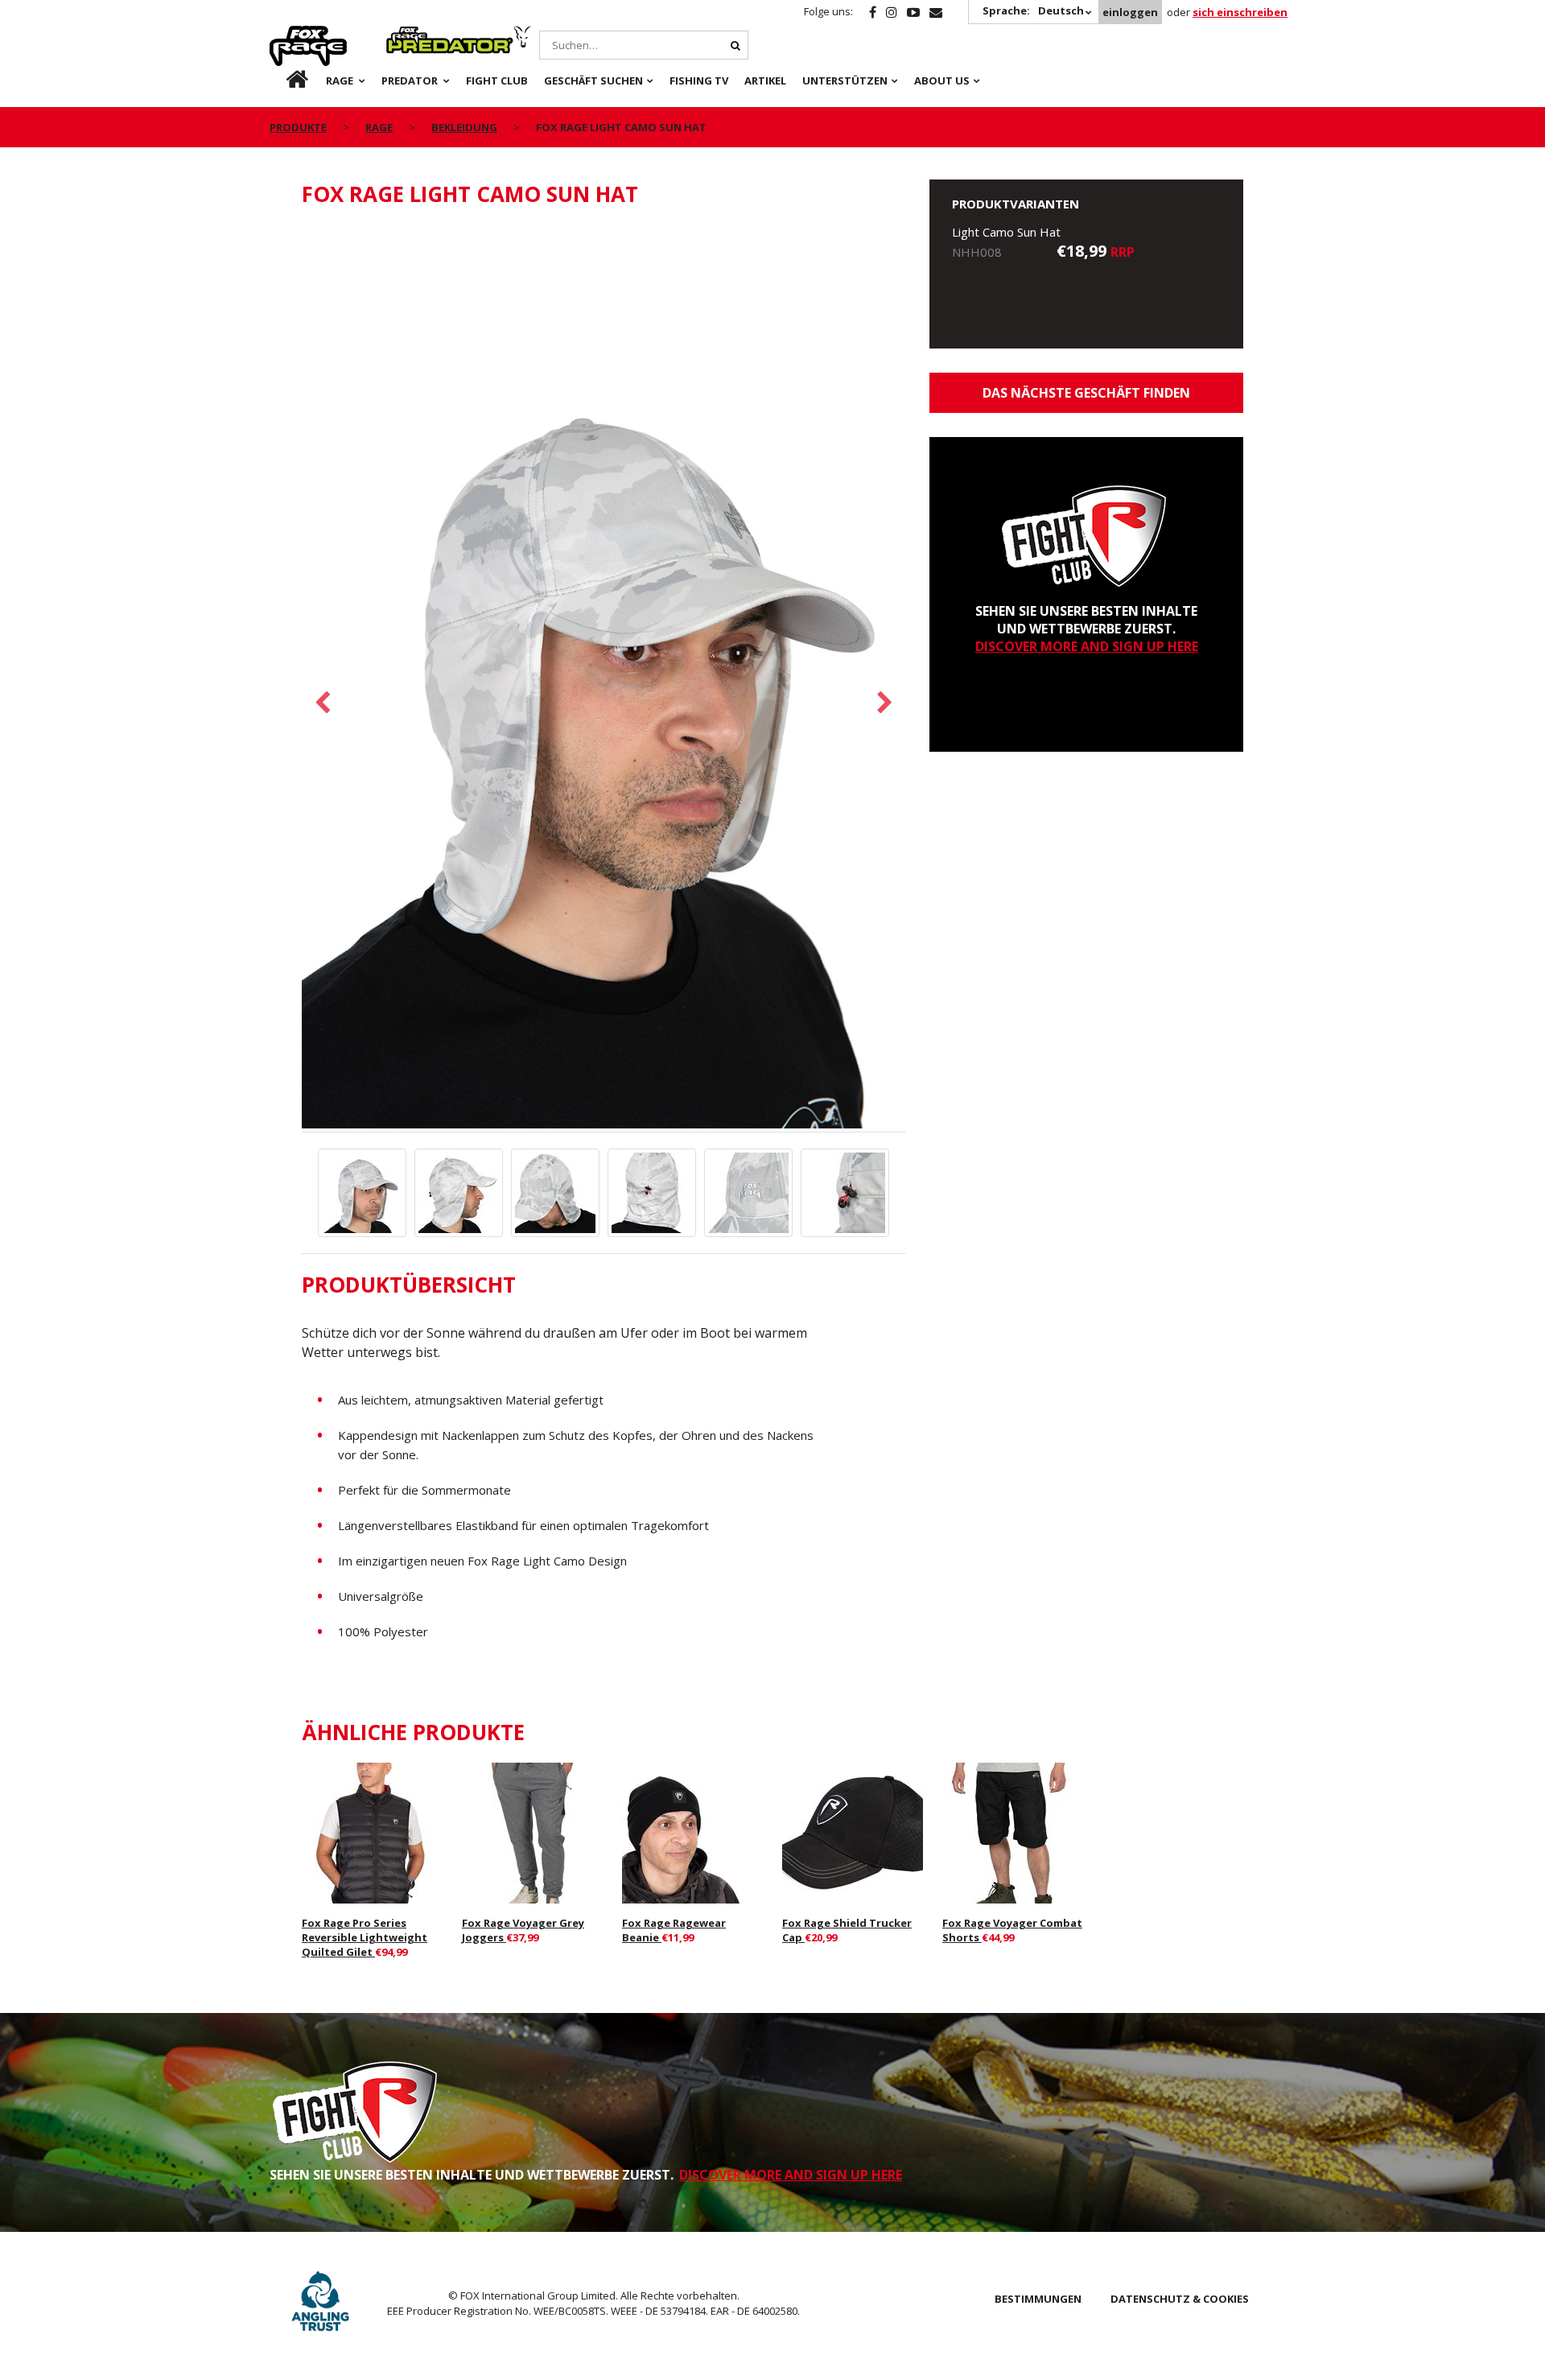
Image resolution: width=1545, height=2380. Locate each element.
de (284, 80)
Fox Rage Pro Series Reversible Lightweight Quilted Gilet (365, 1937)
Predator (413, 35)
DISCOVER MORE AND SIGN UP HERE (1087, 646)
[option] (604, 678)
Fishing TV (699, 80)
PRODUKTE (298, 127)
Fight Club (497, 80)
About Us (942, 80)
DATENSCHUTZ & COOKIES (1180, 2299)
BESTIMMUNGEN (1038, 2299)
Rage (285, 35)
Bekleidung (464, 127)
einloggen (1130, 12)
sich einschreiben (1240, 12)
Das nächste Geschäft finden (1086, 393)
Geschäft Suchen (593, 80)
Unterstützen (845, 80)
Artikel (765, 80)
